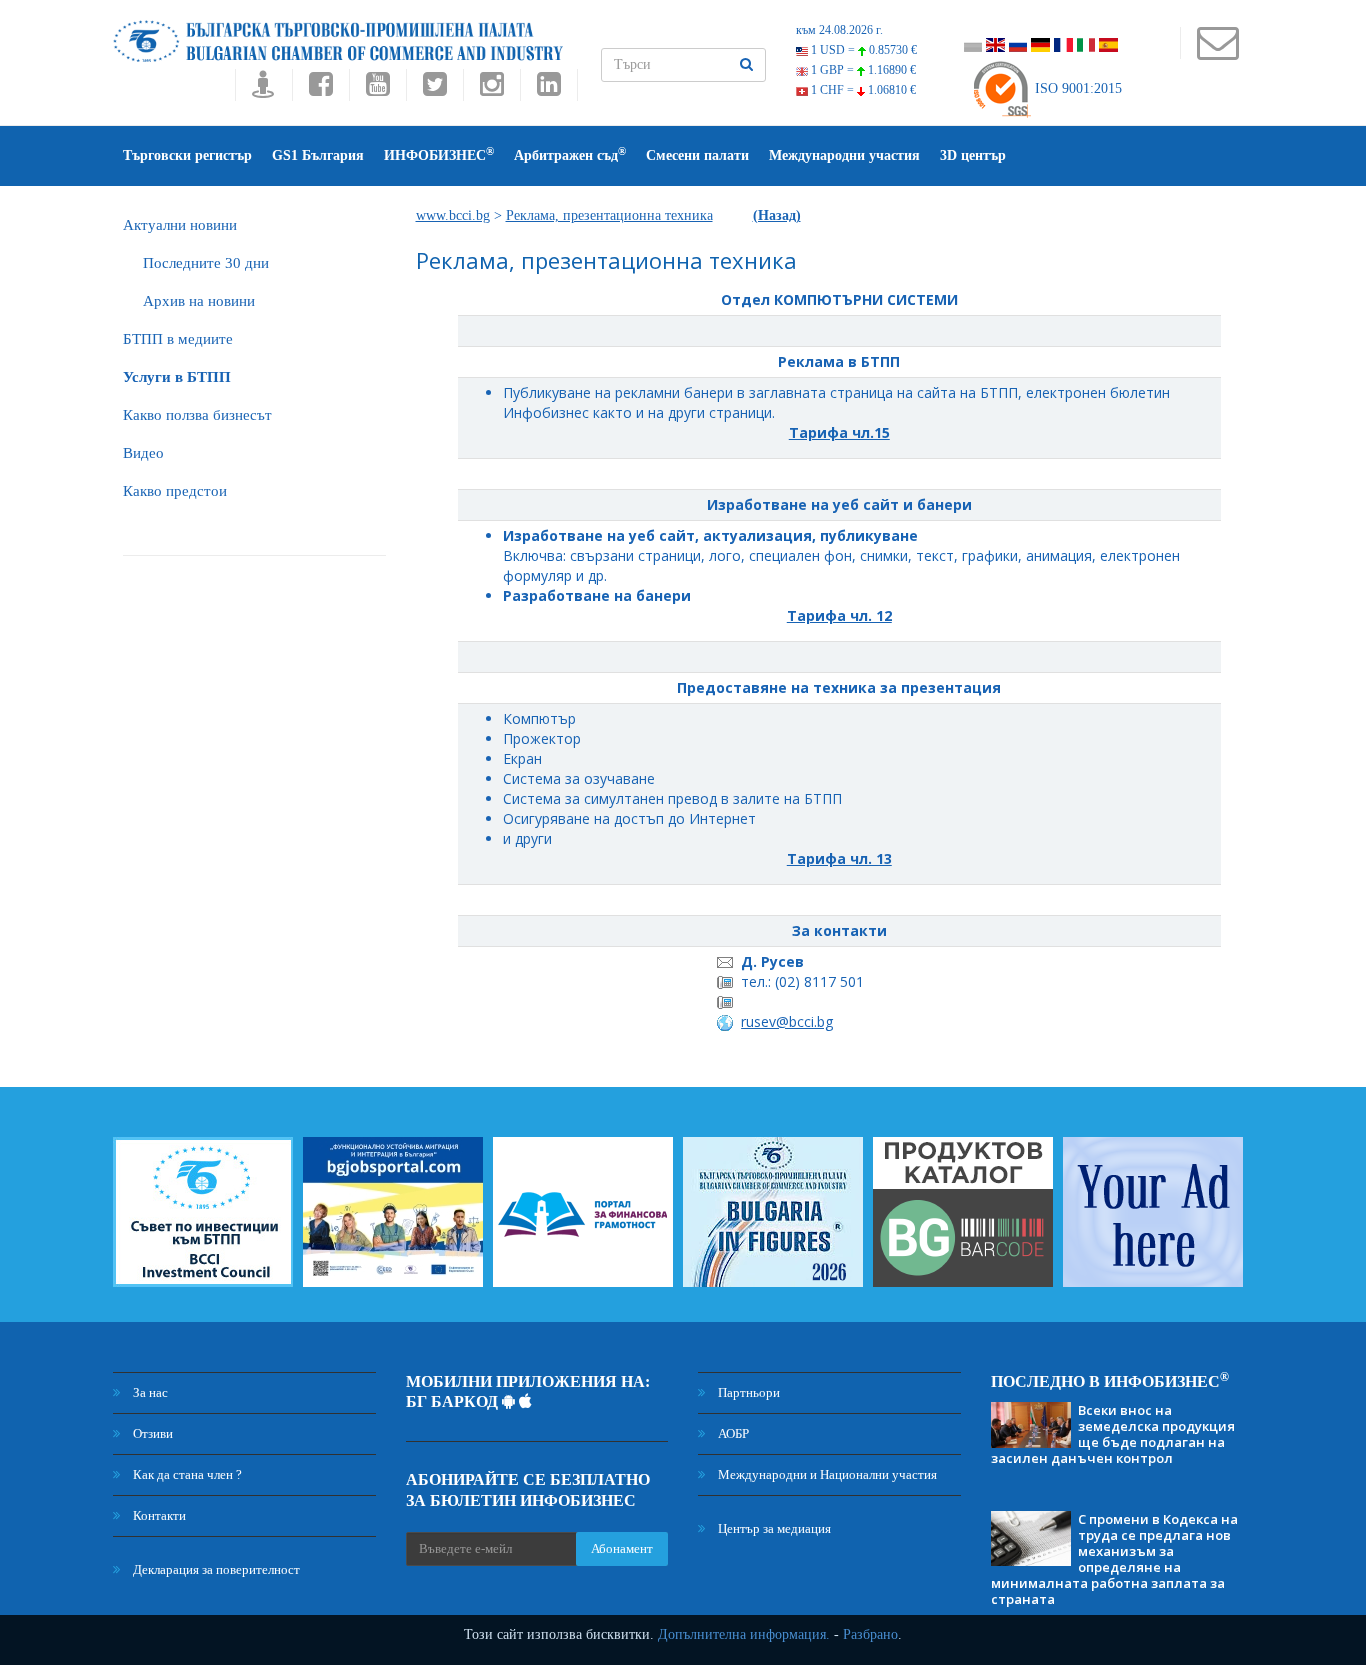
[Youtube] (377, 89)
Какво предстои (175, 491)
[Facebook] (320, 89)
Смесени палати (697, 155)
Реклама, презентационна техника (609, 215)
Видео (143, 453)
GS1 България (318, 155)
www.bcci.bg (453, 215)
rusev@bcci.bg (787, 1021)
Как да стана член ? (186, 1474)
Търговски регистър (187, 155)
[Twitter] (434, 89)
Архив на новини (199, 301)
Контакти (158, 1515)
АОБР (732, 1433)
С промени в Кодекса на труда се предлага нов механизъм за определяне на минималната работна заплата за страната (1114, 1559)
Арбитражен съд (570, 154)
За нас (149, 1392)
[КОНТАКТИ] (1217, 52)
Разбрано (870, 1634)
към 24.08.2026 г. (839, 30)
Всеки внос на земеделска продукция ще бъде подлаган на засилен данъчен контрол (1113, 1434)
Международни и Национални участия (826, 1474)
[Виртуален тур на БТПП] (263, 89)
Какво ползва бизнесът (197, 415)
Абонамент (622, 1548)
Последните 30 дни (206, 263)
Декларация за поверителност (215, 1569)
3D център (973, 155)
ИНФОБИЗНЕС (439, 154)
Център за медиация (773, 1528)
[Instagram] (491, 89)
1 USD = (862, 50)
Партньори (747, 1392)
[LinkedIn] (549, 89)
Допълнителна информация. (744, 1634)
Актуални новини (180, 225)
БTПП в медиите (178, 339)
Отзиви (151, 1433)
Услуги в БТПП (177, 377)
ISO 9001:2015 (1076, 88)
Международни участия (844, 155)
